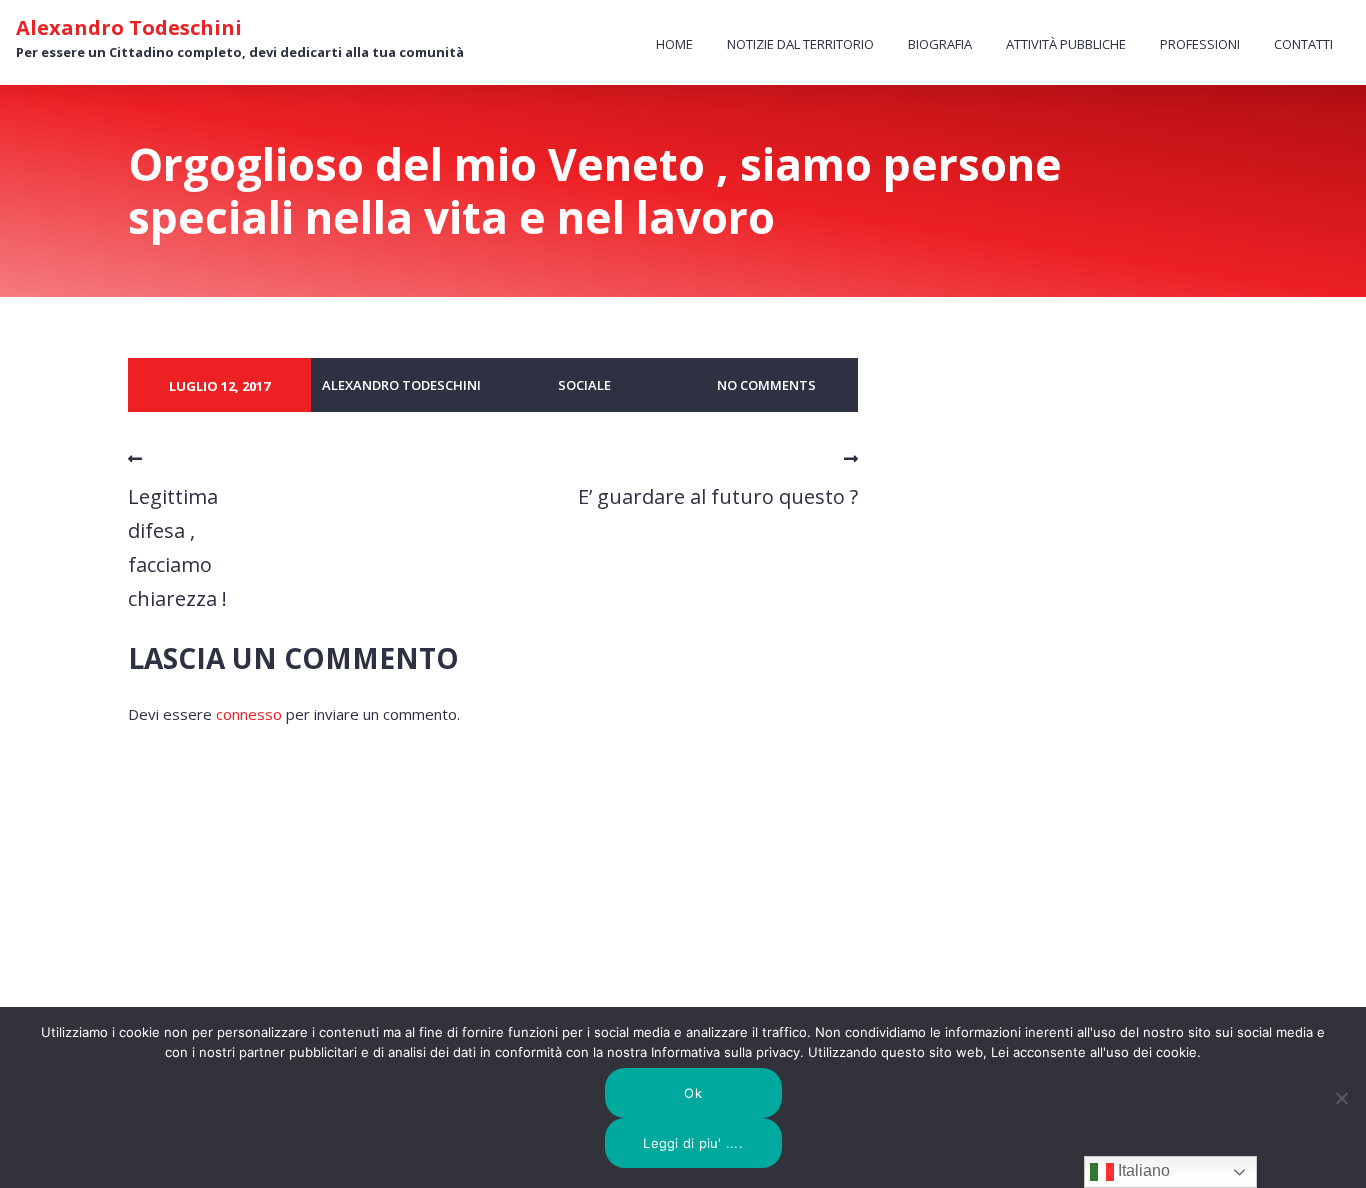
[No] (1341, 1098)
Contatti (1303, 44)
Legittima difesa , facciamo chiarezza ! (177, 547)
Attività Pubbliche (1066, 44)
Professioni (1200, 44)
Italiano (1142, 1170)
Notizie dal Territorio (800, 44)
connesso (249, 714)
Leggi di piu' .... (693, 1143)
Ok (693, 1093)
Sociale (584, 385)
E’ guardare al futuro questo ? (718, 496)
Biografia (940, 44)
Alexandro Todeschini (129, 28)
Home (674, 44)
